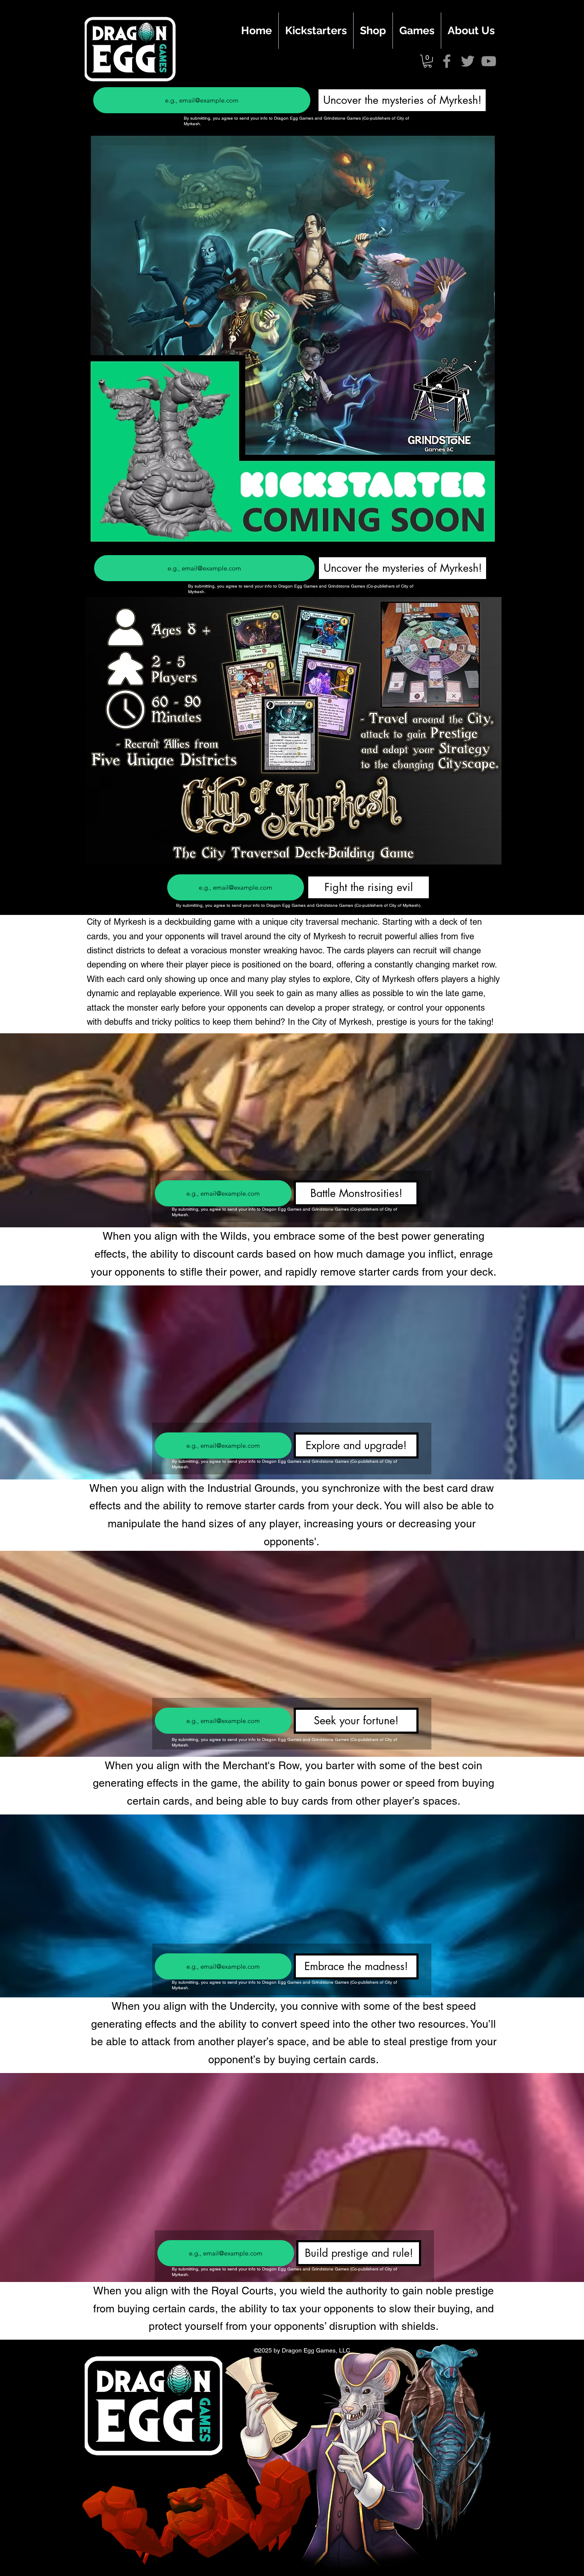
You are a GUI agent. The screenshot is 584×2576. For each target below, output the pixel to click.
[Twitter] (468, 61)
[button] (428, 61)
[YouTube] (489, 61)
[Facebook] (447, 61)
